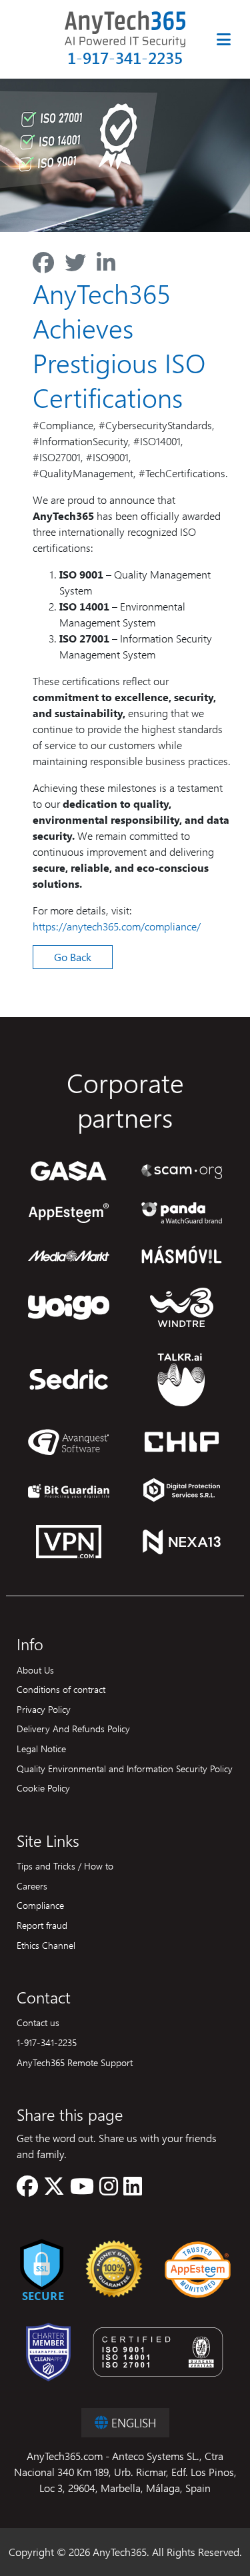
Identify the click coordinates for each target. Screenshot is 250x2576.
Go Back (73, 957)
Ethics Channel (46, 1945)
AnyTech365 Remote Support (75, 2062)
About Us (35, 1670)
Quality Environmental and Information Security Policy (125, 1768)
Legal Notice (41, 1748)
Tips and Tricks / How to (65, 1866)
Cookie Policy (43, 1788)
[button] (27, 2190)
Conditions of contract (61, 1689)
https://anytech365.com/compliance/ (117, 926)
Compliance (40, 1905)
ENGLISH (132, 2422)
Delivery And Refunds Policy (73, 1728)
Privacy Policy (44, 1709)
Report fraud (42, 1925)
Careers (32, 1886)
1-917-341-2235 (125, 58)
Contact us (38, 2022)
